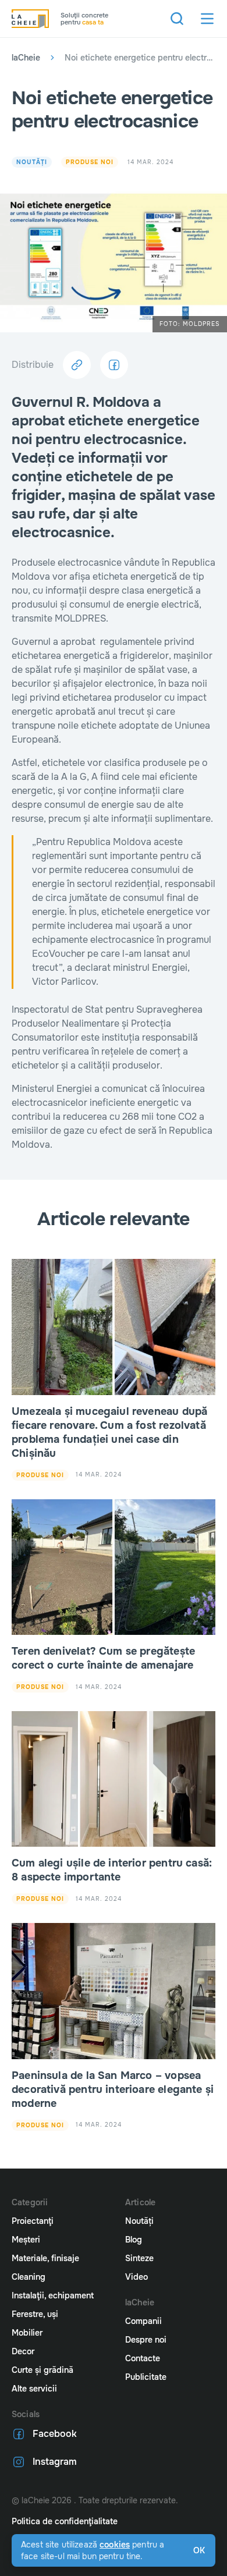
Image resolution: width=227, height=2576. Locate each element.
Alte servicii (34, 2389)
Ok (199, 2550)
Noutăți (32, 162)
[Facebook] (114, 365)
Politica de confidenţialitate (65, 2521)
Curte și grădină (42, 2370)
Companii (143, 2321)
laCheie (26, 58)
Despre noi (146, 2340)
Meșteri (26, 2240)
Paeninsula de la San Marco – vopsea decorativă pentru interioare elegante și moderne (113, 2089)
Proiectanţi (33, 2221)
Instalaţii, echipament (53, 2295)
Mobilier (27, 2333)
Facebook (55, 2434)
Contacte (143, 2358)
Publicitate (146, 2377)
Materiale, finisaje (45, 2258)
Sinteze (139, 2258)
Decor (23, 2351)
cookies (115, 2545)
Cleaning (29, 2277)
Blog (134, 2240)
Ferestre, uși (35, 2314)
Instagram (55, 2462)
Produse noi (90, 162)
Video (136, 2277)
